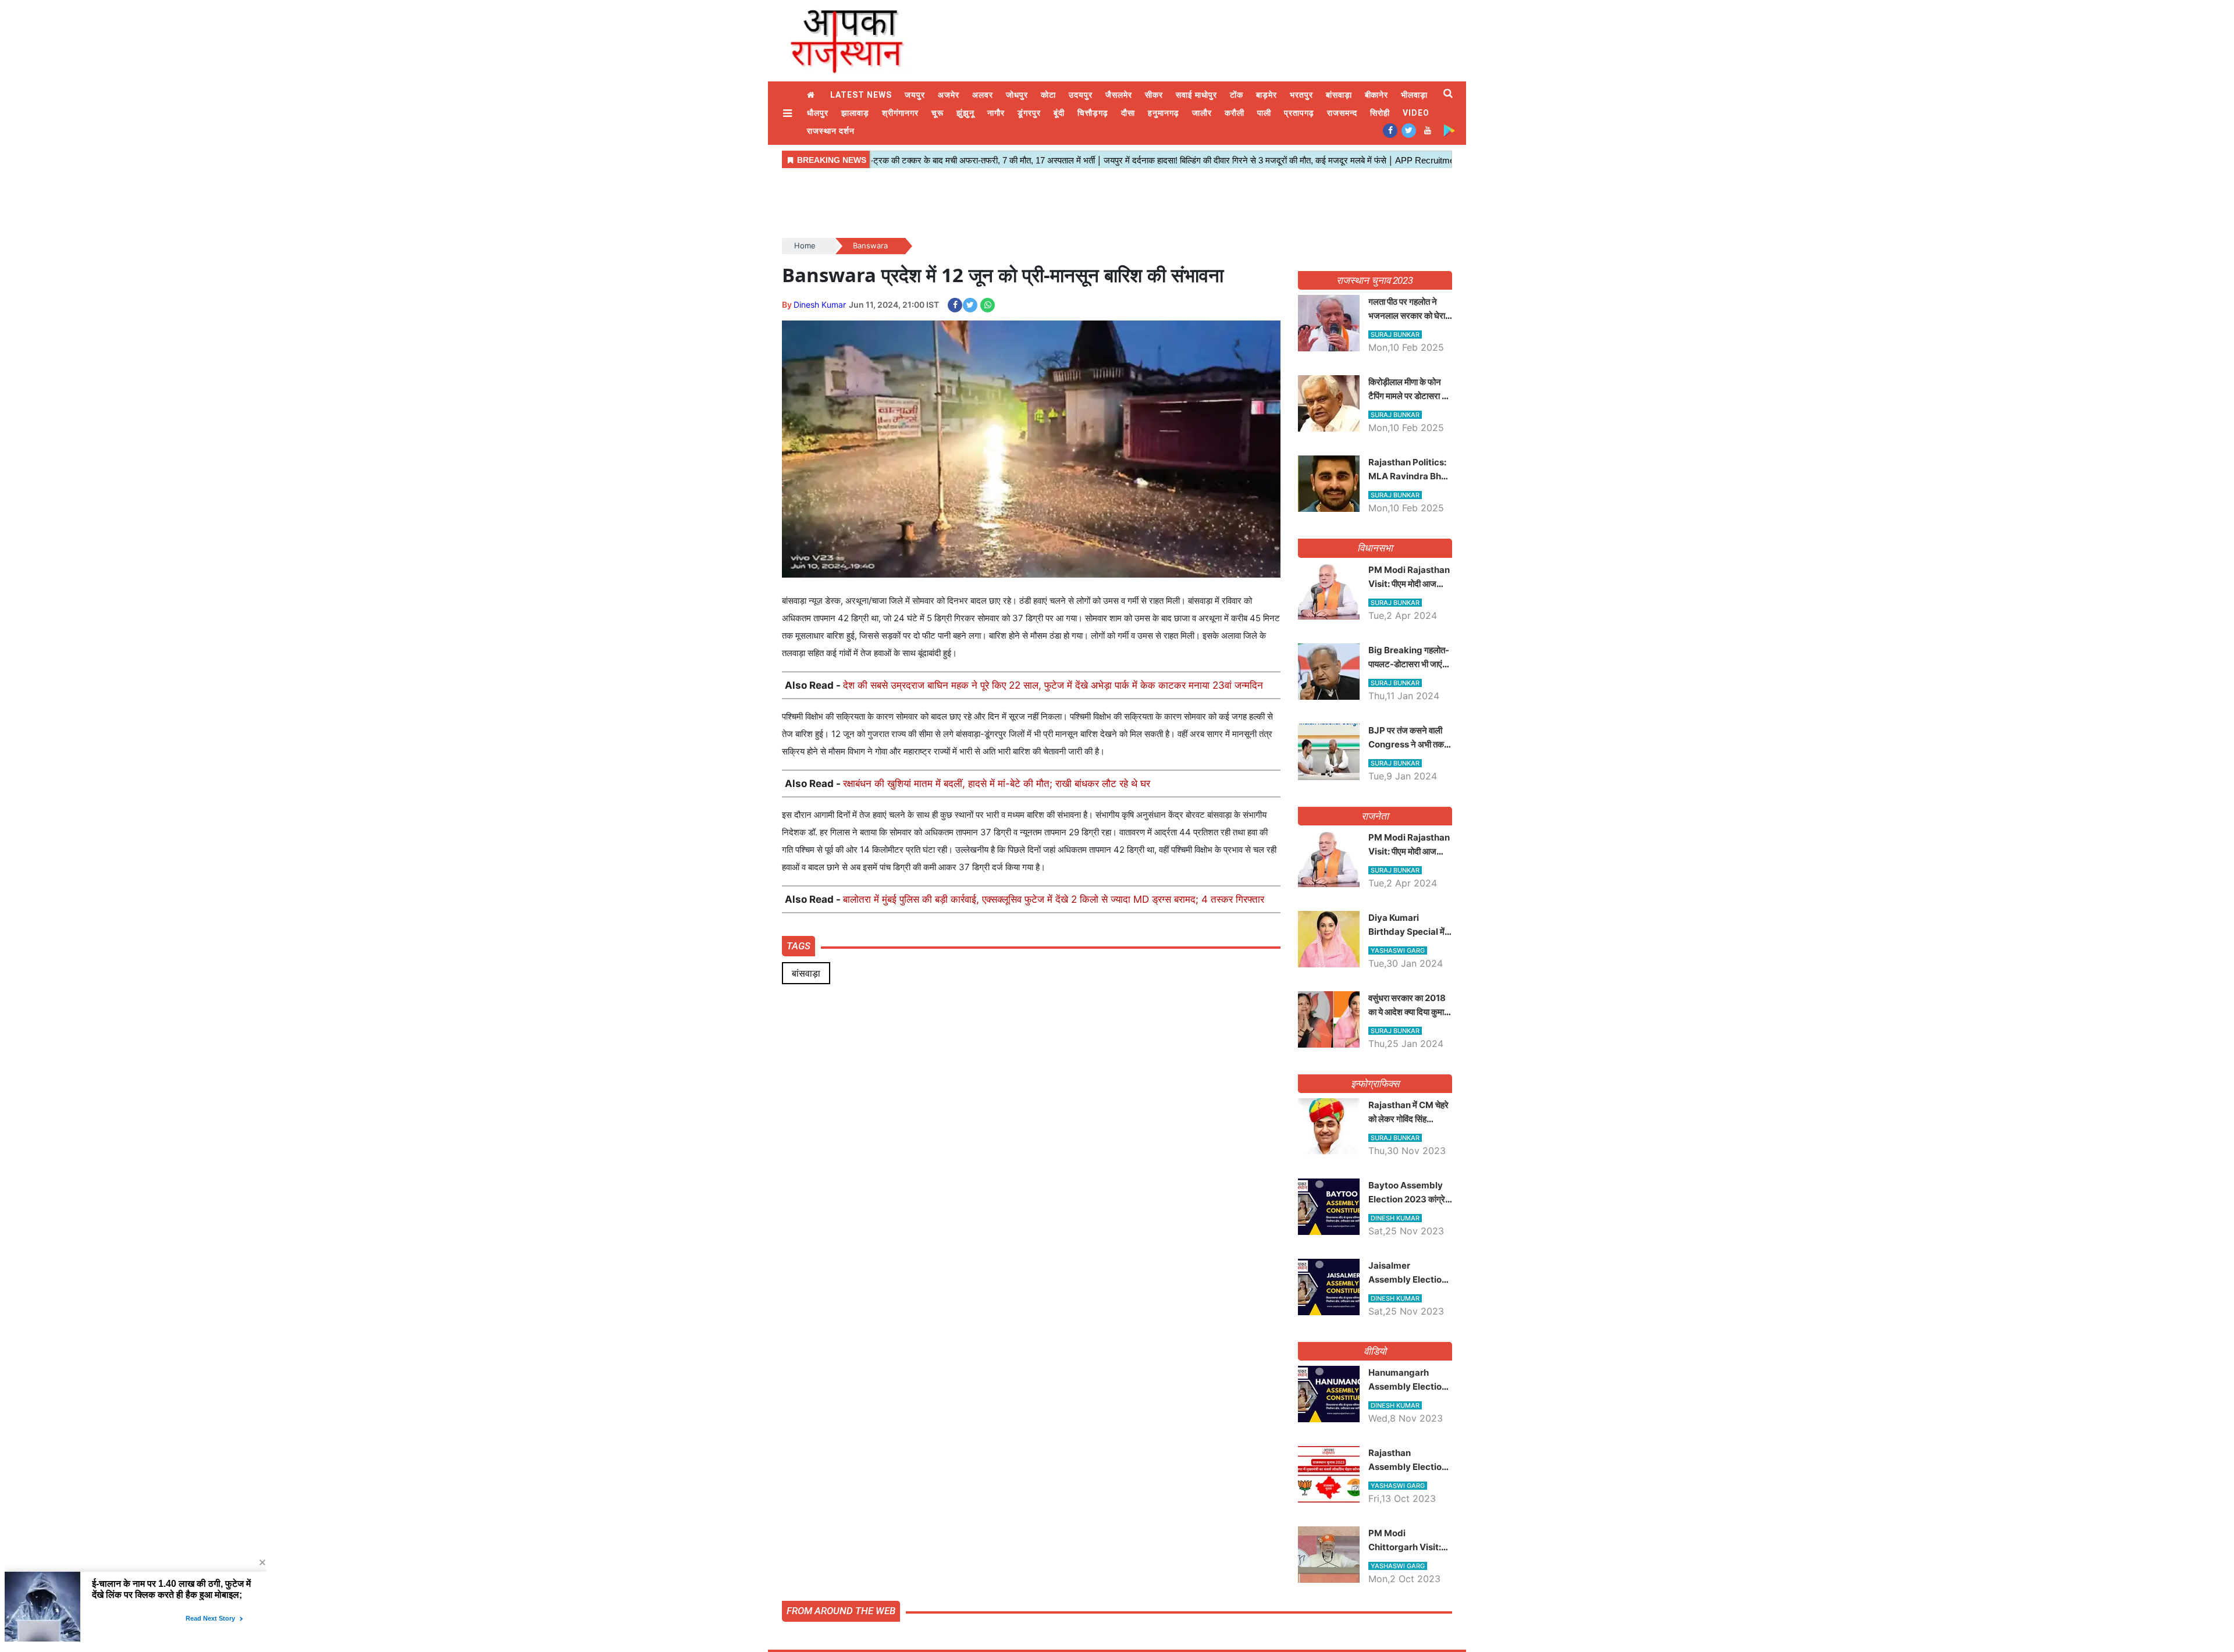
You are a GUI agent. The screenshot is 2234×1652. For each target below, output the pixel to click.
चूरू (938, 113)
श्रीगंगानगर (900, 113)
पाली (1264, 113)
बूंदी (1059, 113)
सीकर (1154, 95)
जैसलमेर (1119, 95)
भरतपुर (1301, 95)
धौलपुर (818, 113)
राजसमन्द (1342, 113)
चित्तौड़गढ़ (1093, 113)
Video (1416, 113)
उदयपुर (1081, 95)
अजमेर (949, 95)
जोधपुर (1017, 95)
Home (812, 95)
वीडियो (1375, 1351)
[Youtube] (1427, 130)
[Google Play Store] (1449, 130)
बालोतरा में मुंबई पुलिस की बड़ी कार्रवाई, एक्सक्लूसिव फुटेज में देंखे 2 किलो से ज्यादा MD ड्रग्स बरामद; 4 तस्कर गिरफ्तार (1054, 899)
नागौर (996, 113)
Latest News (861, 95)
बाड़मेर (1267, 95)
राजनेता (1375, 816)
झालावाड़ (855, 113)
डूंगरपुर (1029, 113)
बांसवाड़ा (1339, 95)
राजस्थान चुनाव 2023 (1375, 280)
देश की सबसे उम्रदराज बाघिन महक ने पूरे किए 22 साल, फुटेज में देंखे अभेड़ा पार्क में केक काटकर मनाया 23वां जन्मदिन (1053, 685)
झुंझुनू (965, 113)
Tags (798, 946)
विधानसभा (1375, 548)
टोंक (1237, 95)
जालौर (1202, 113)
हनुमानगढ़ (1164, 113)
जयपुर (915, 95)
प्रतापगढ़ (1299, 113)
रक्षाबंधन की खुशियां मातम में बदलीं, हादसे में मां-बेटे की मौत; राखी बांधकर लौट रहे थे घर (997, 784)
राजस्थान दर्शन (831, 131)
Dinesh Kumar (820, 305)
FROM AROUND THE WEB (841, 1611)
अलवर (983, 95)
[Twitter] (1409, 130)
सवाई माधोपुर (1196, 95)
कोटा (1048, 95)
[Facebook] (1390, 130)
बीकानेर (1377, 95)
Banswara (870, 245)
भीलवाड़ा (1414, 95)
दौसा (1128, 113)
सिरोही (1380, 113)
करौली (1235, 113)
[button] (789, 113)
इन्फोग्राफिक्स (1375, 1084)
